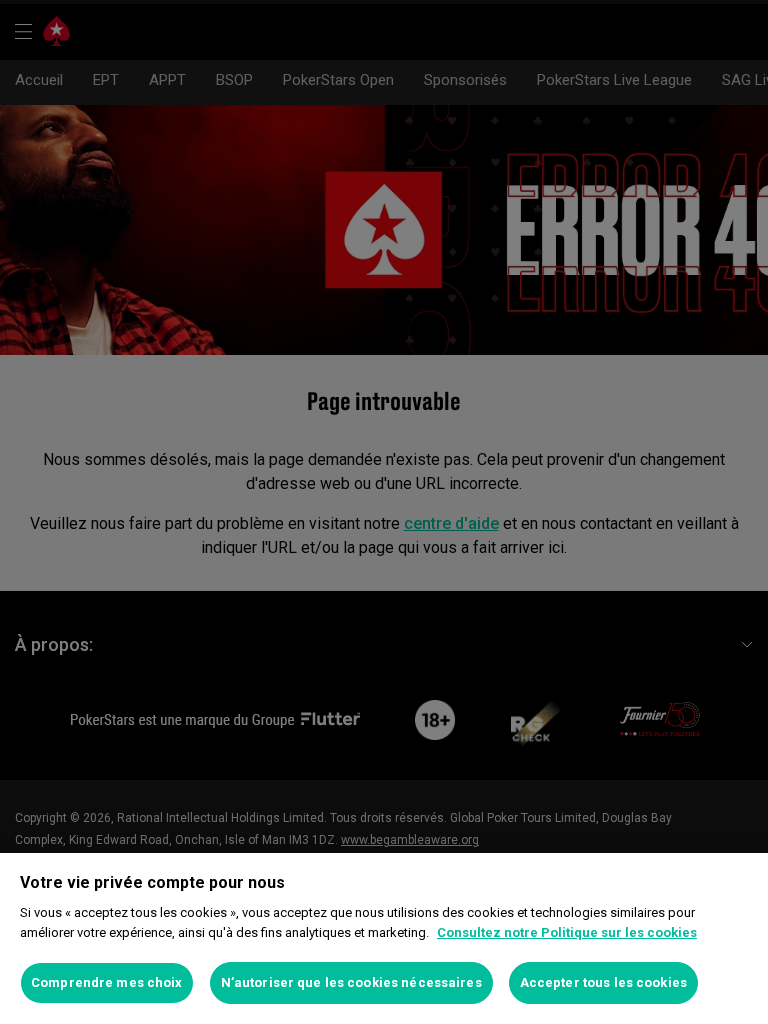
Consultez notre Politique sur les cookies (567, 932)
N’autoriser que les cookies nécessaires (351, 982)
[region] (384, 938)
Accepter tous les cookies (603, 982)
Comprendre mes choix (107, 982)
